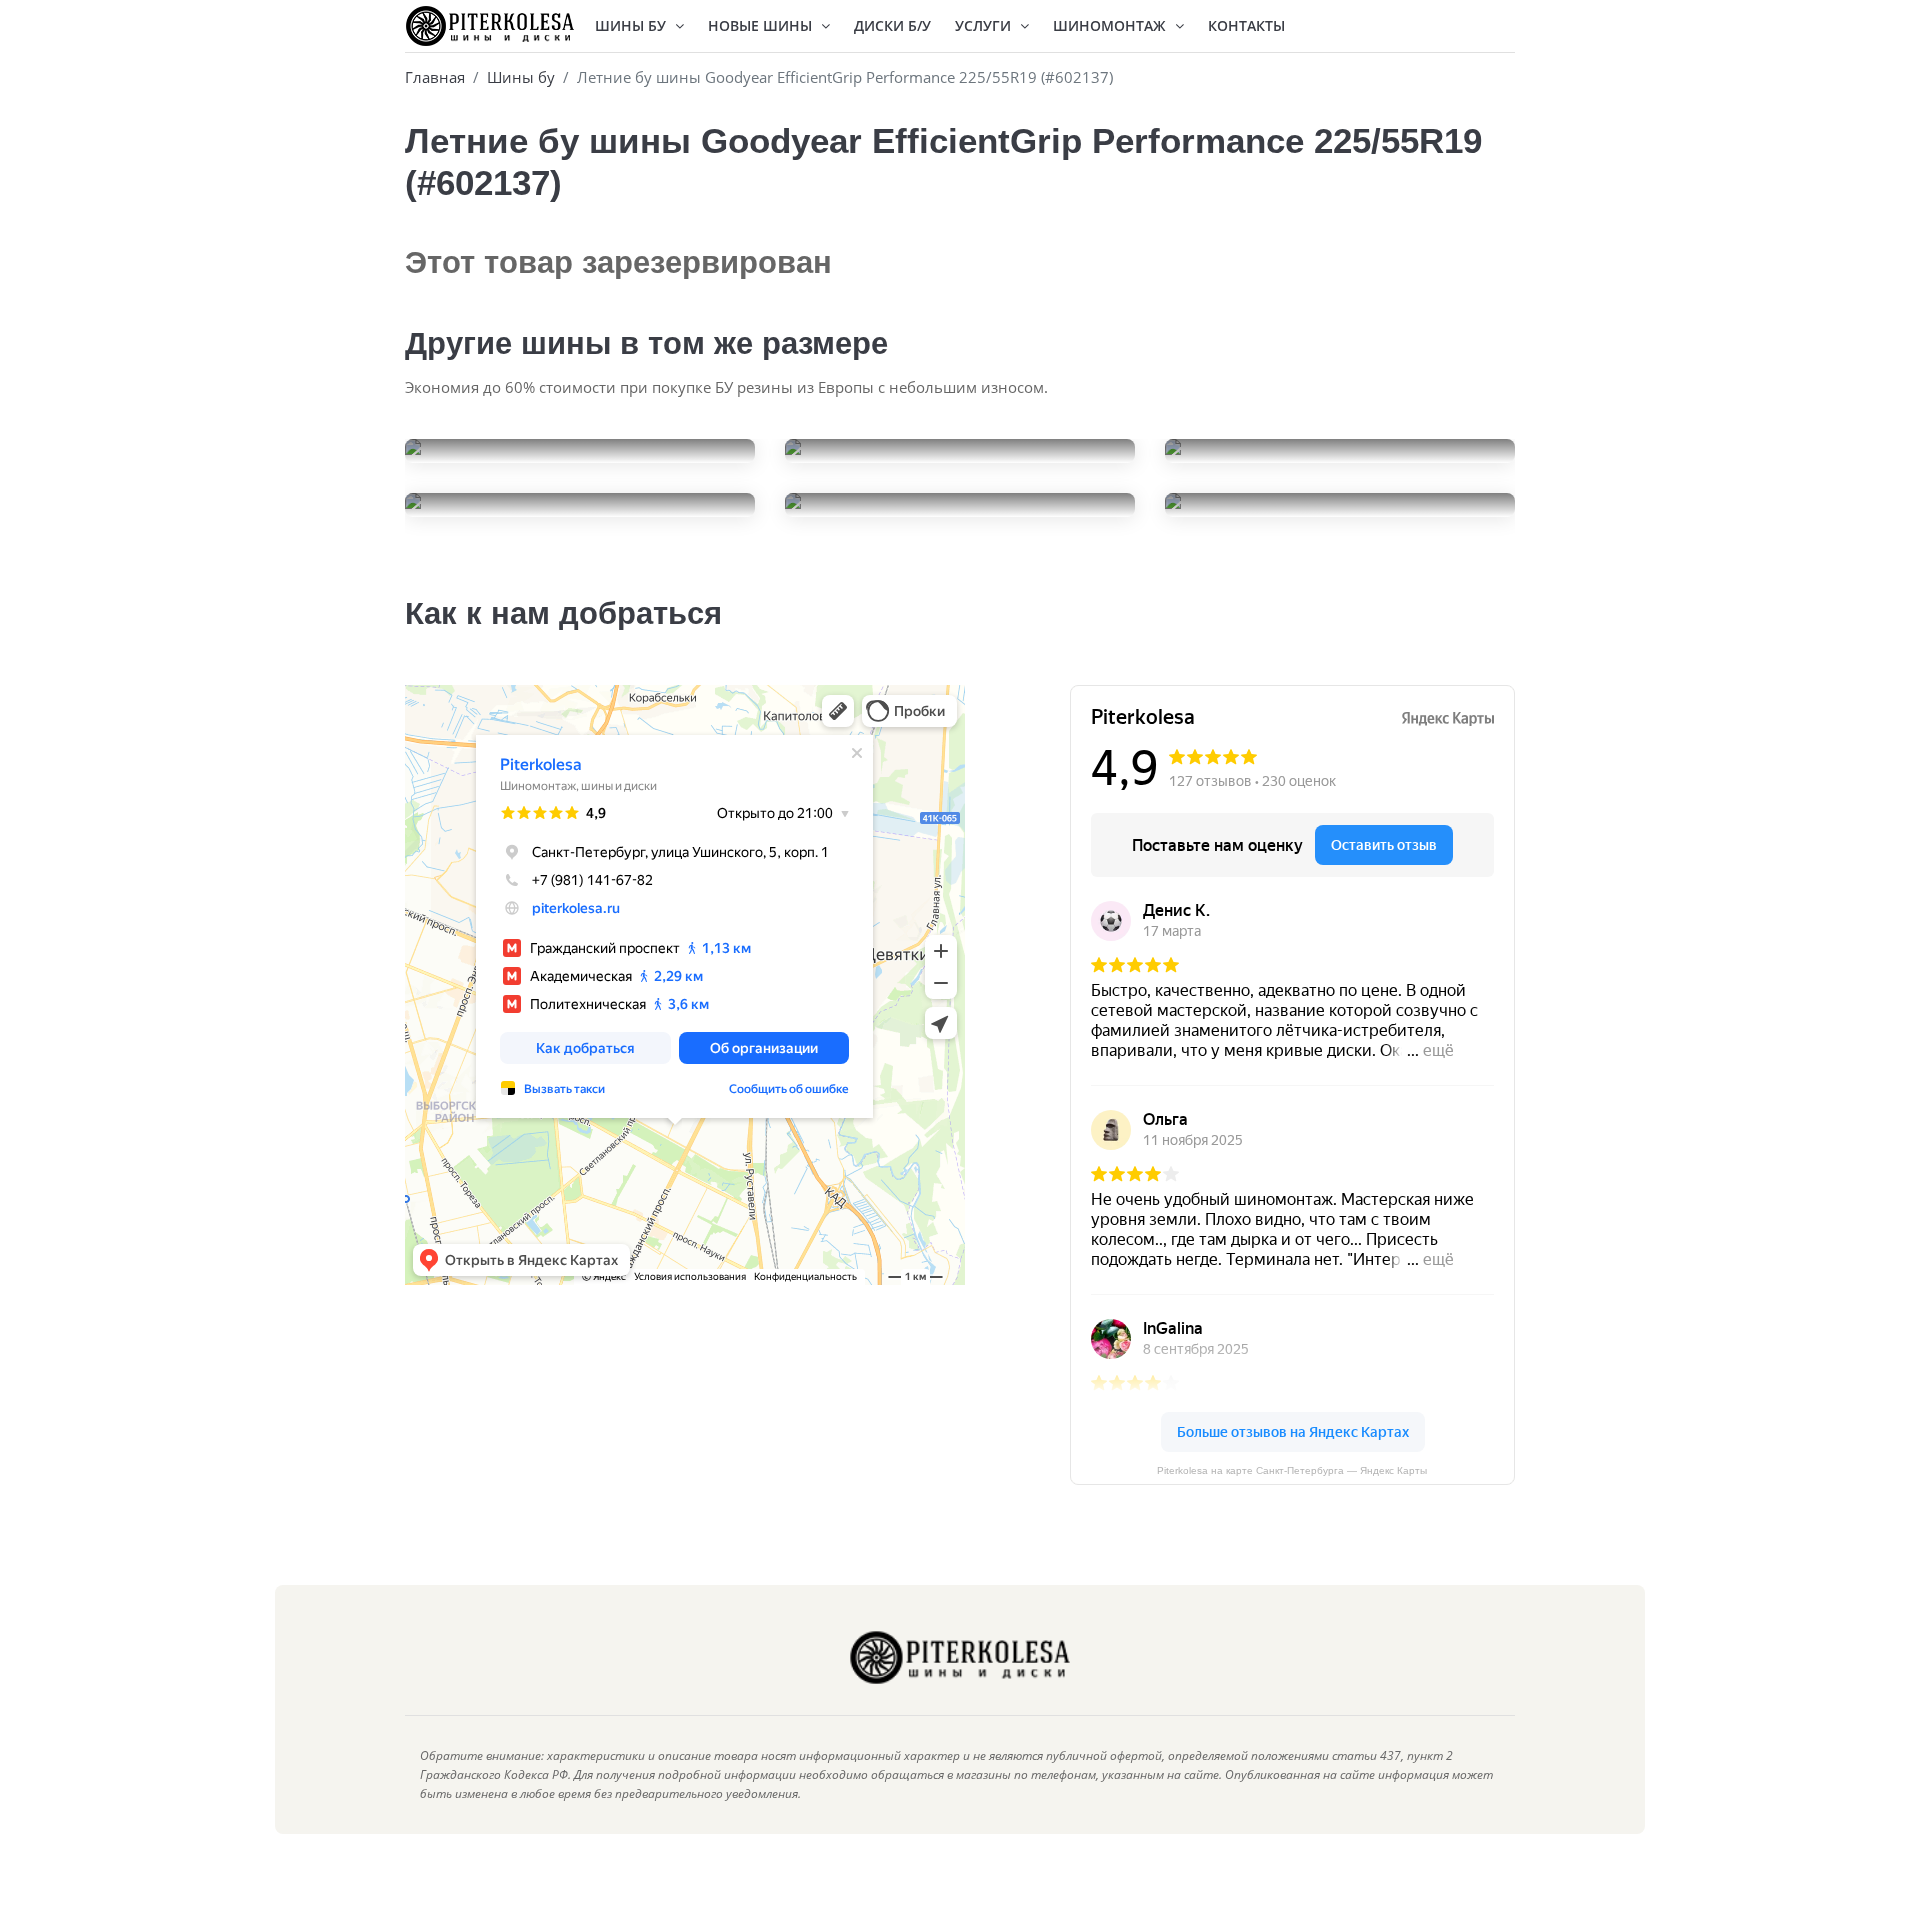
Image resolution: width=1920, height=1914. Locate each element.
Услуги (985, 25)
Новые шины (762, 25)
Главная (435, 77)
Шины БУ (632, 25)
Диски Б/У (892, 25)
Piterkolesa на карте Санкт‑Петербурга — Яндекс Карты (1292, 1470)
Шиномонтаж (1111, 25)
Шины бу (521, 77)
